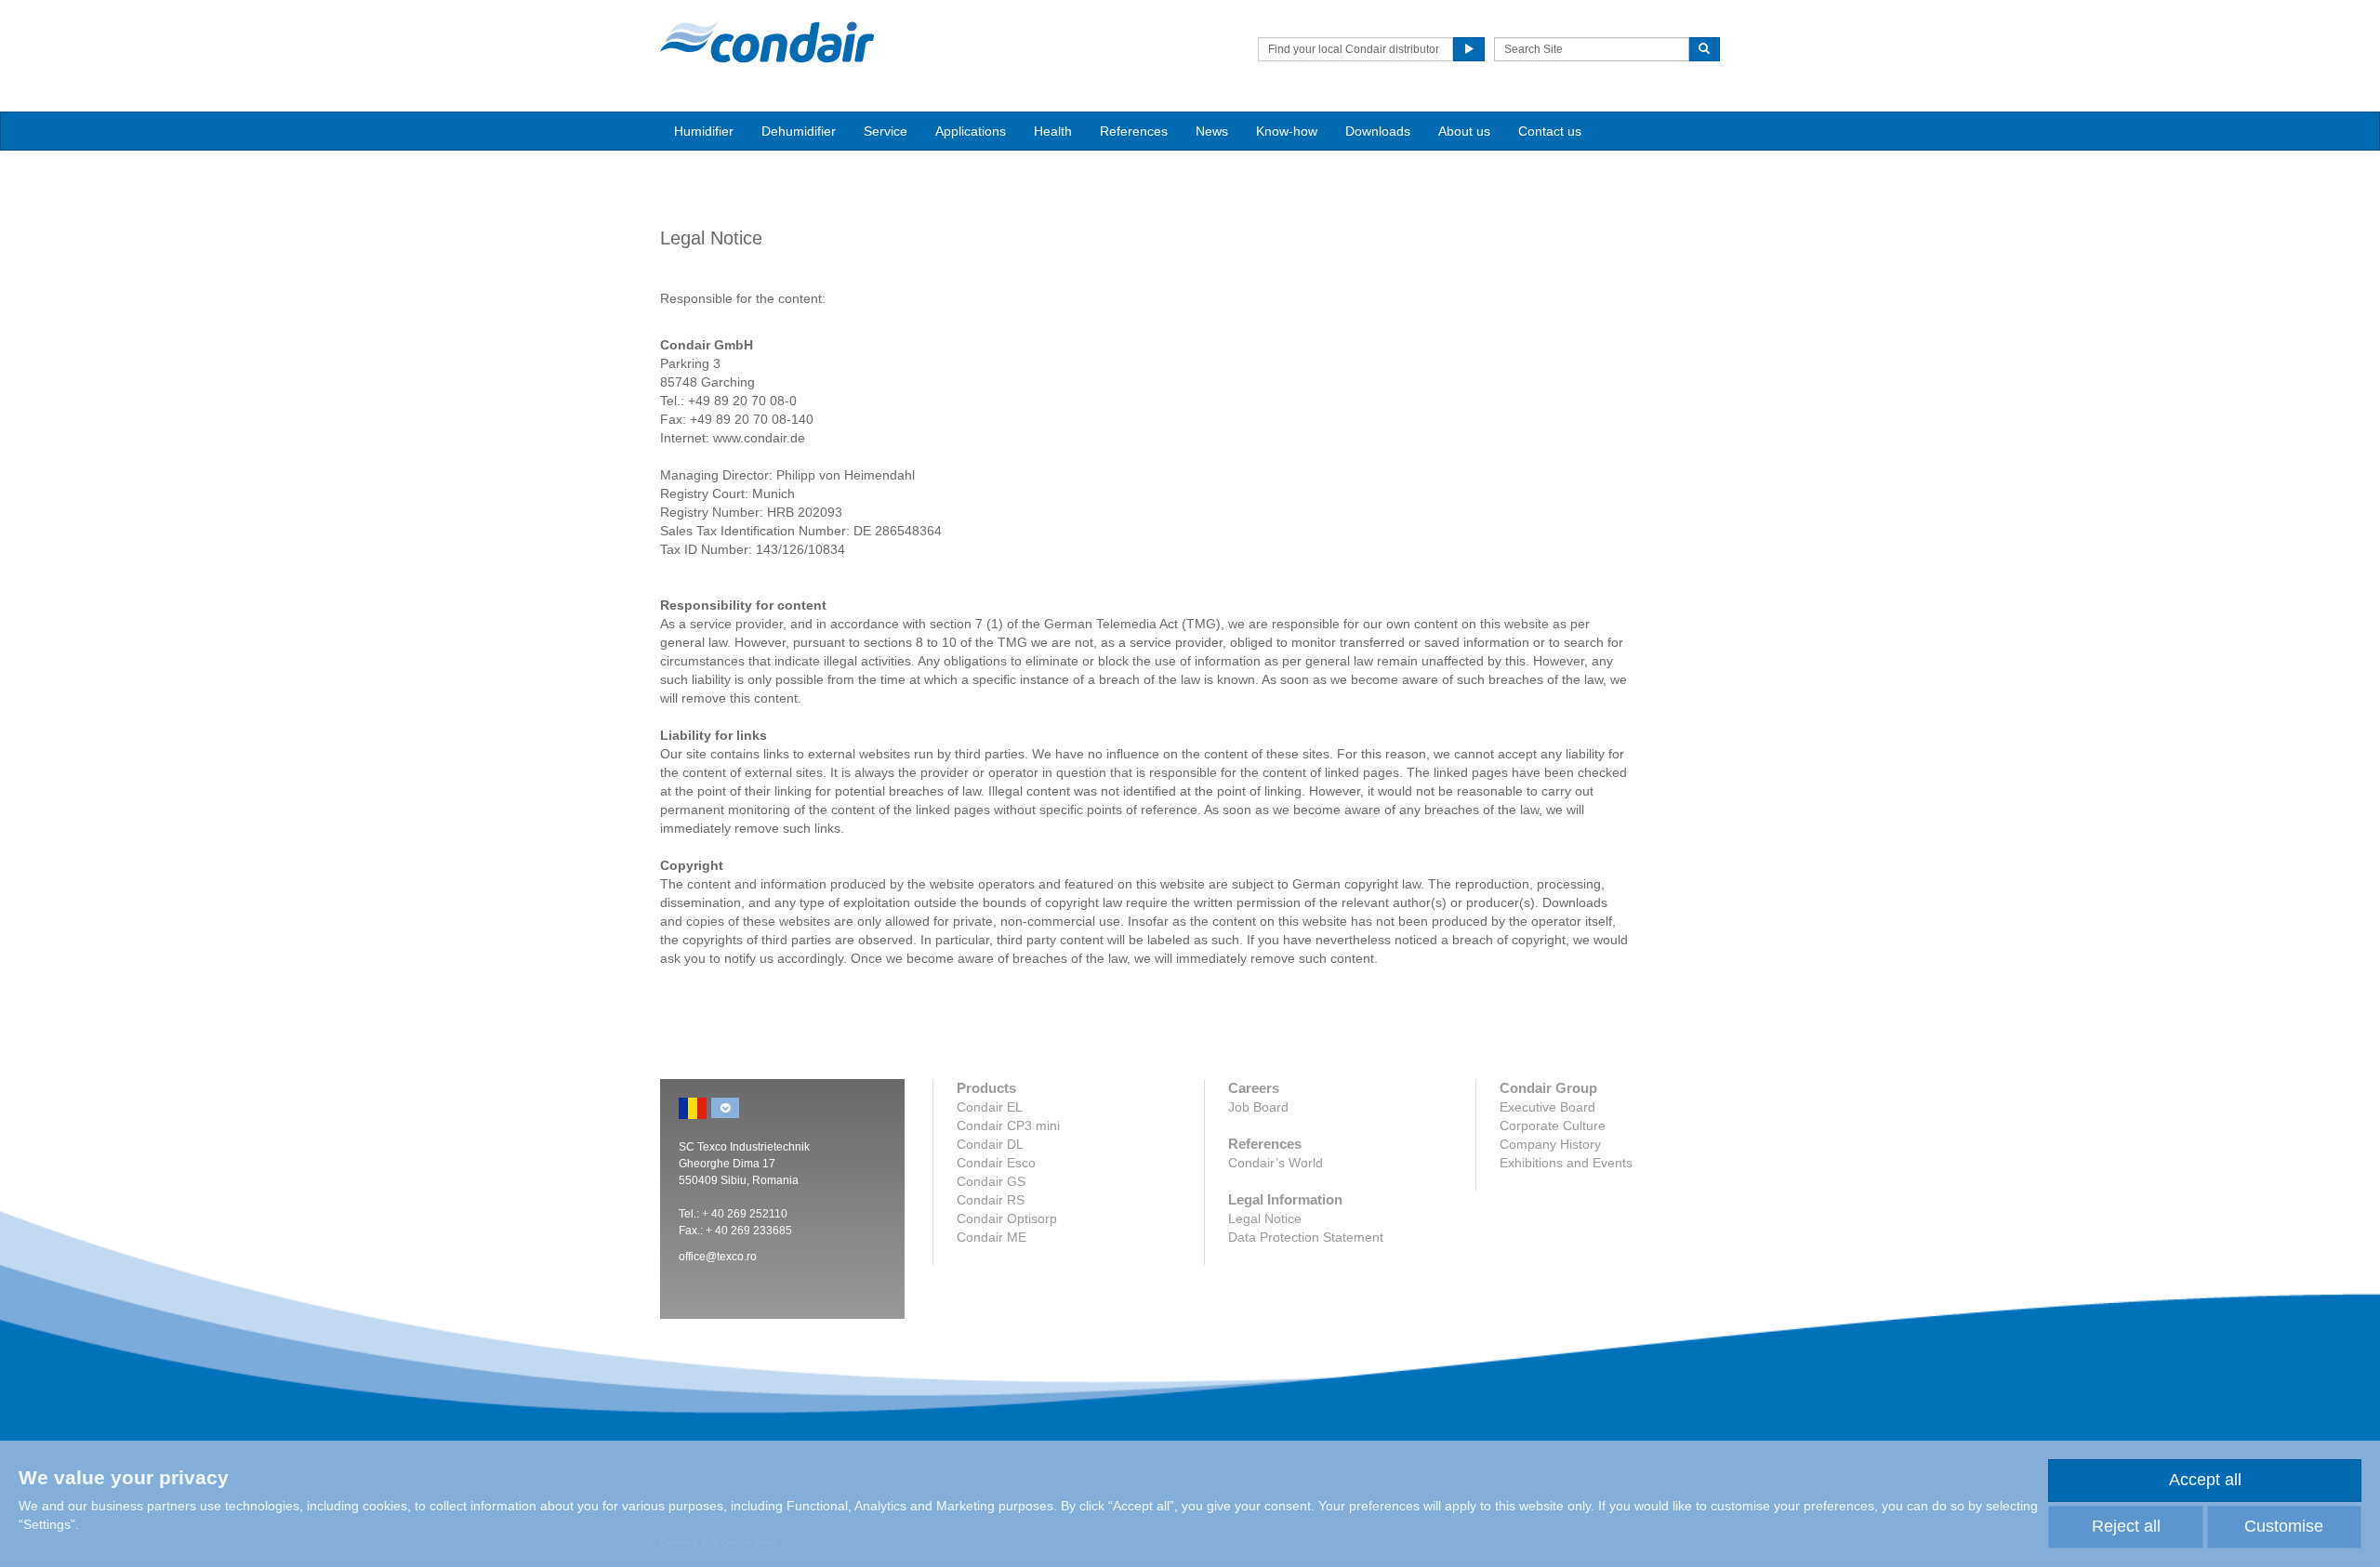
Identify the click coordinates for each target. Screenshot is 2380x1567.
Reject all (2126, 1526)
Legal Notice (1265, 1218)
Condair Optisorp (1007, 1218)
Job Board (1258, 1107)
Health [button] (1053, 131)
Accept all (2205, 1480)
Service (886, 131)
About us (1464, 131)
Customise (2284, 1526)
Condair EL (990, 1107)
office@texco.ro (718, 1257)
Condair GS (991, 1181)
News (1212, 131)
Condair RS (991, 1200)
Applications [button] (971, 131)
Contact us (1550, 131)
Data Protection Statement (1306, 1237)
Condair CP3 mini (1008, 1126)
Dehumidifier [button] (799, 131)
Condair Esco (996, 1163)
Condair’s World (1276, 1163)
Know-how (1287, 131)
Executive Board (1547, 1107)
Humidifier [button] (704, 131)
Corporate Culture (1553, 1126)
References (1134, 131)
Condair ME (992, 1237)
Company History (1550, 1144)
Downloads (1378, 131)
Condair (767, 42)
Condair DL (990, 1144)
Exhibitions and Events (1566, 1163)
